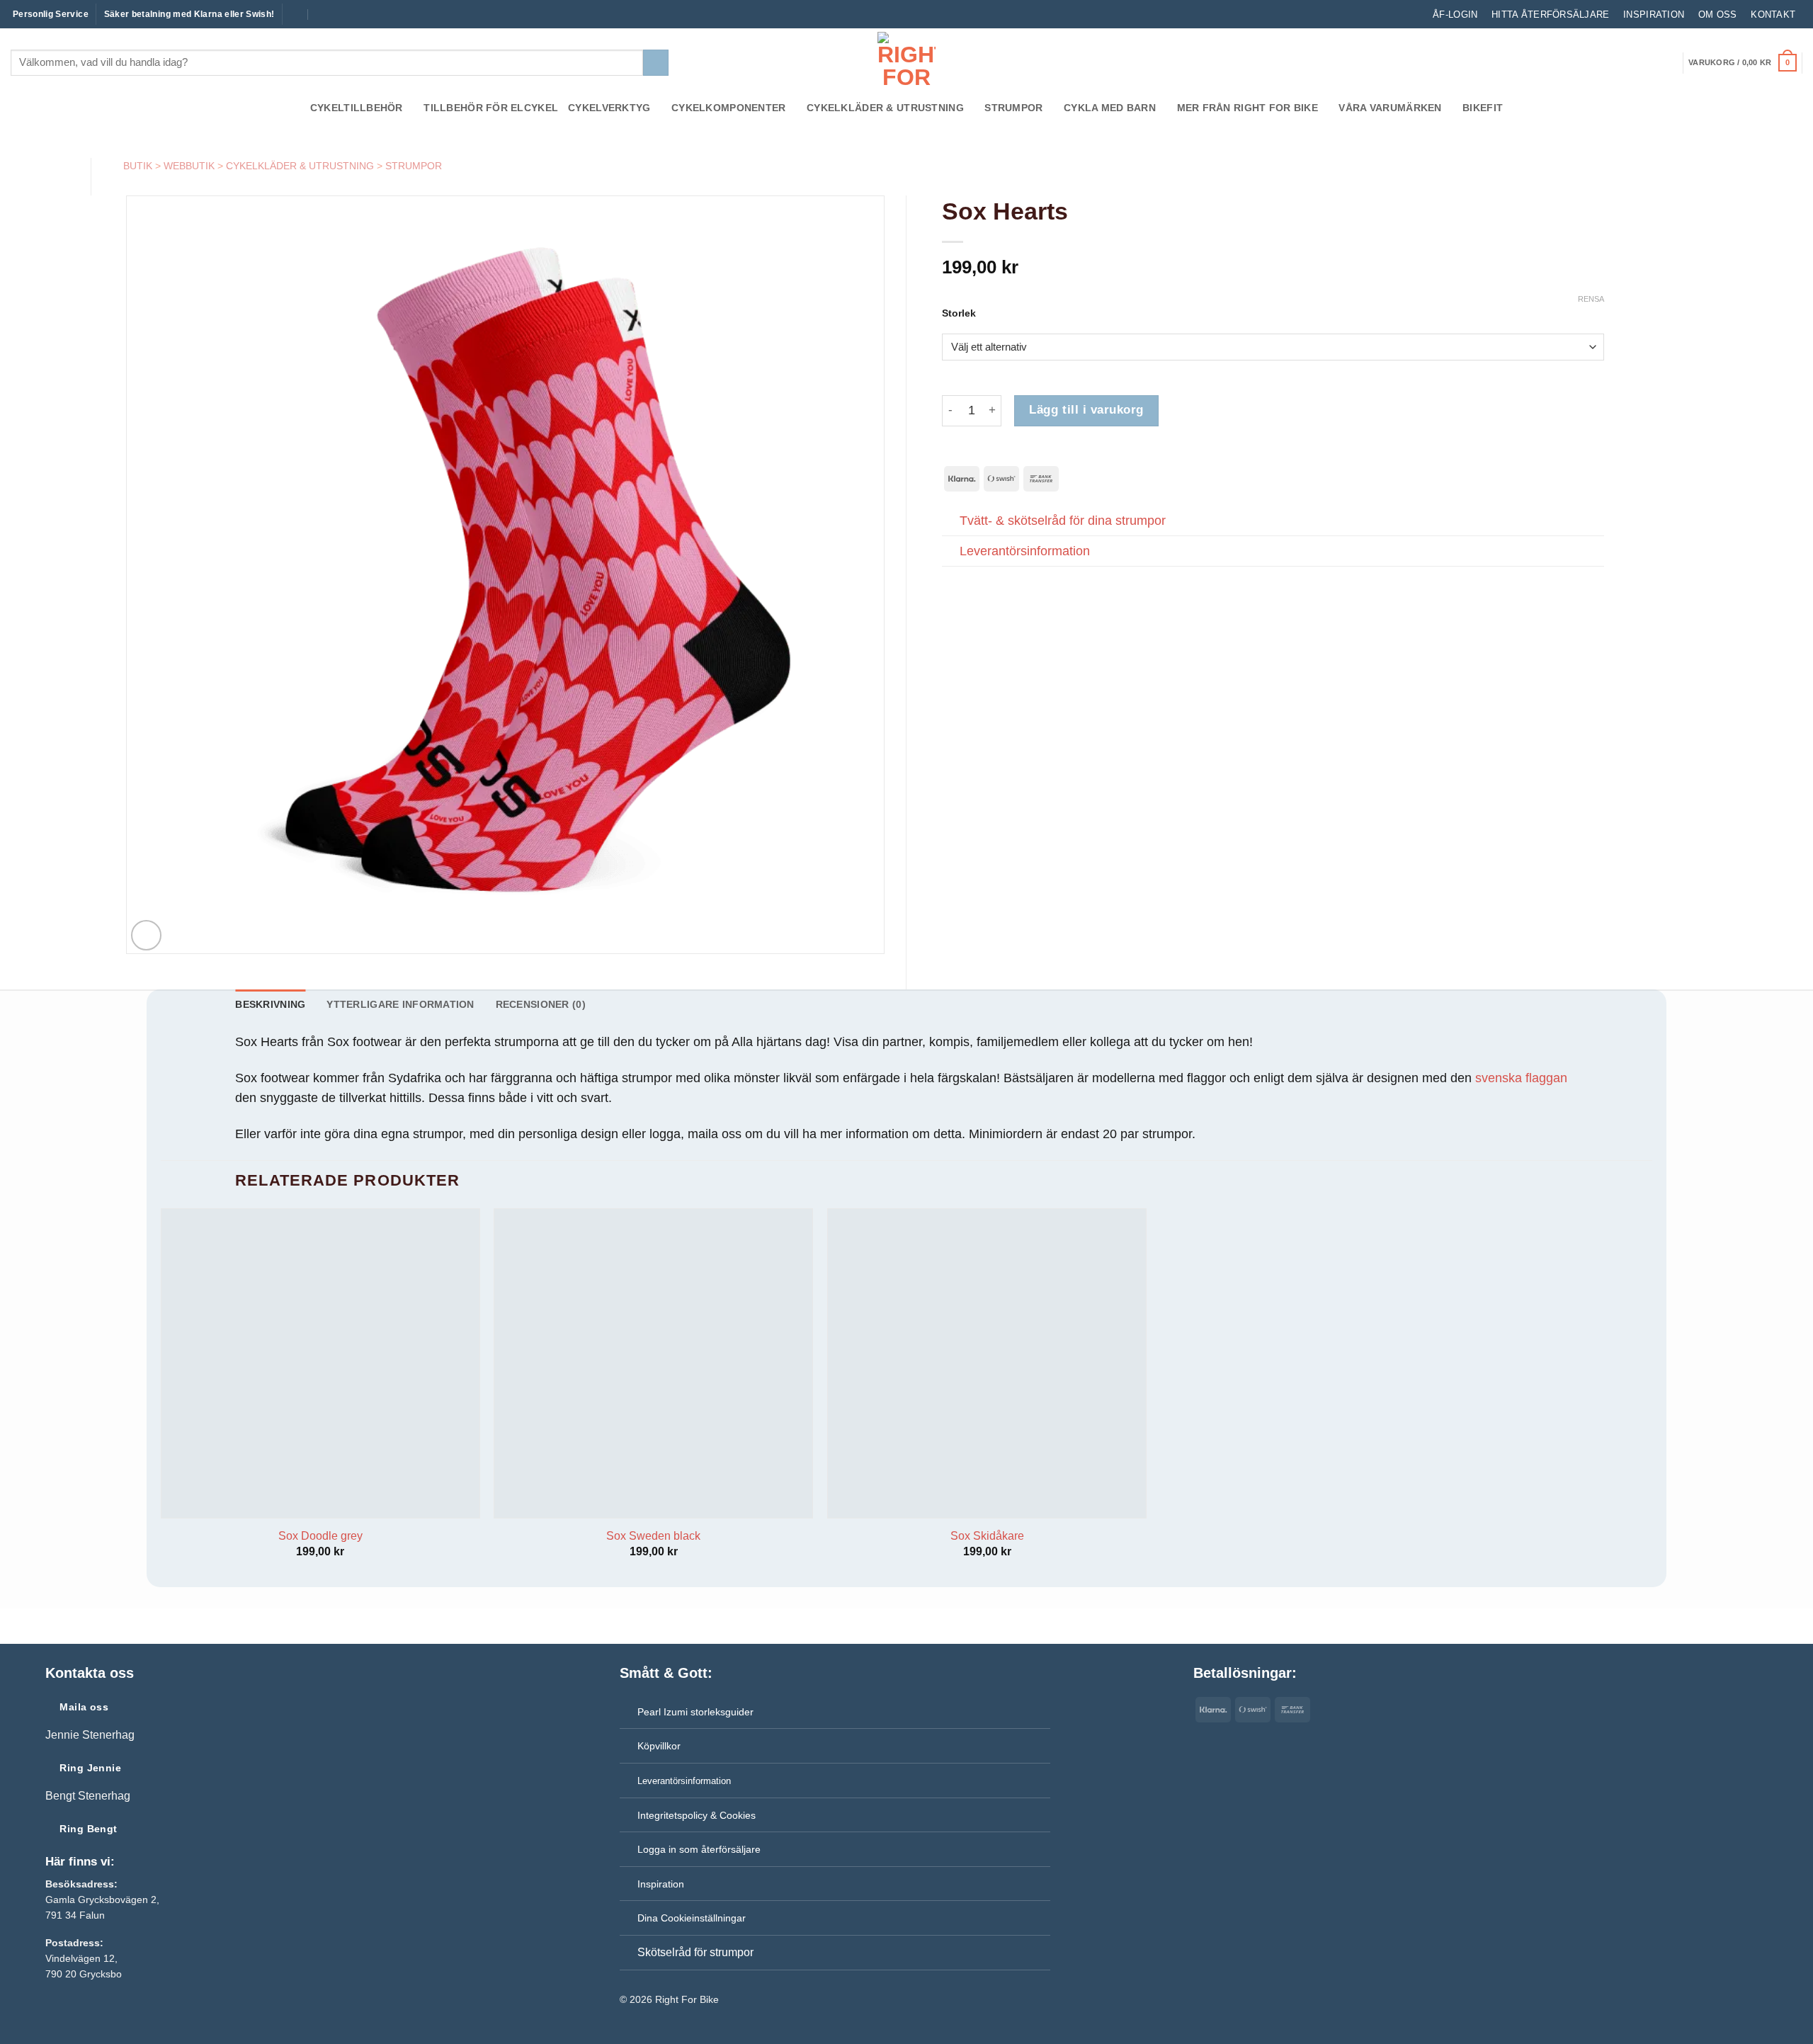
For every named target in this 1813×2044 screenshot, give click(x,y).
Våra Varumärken (1390, 108)
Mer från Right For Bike (1247, 108)
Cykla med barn (1110, 108)
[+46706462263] (323, 14)
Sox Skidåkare (987, 1536)
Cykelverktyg (609, 108)
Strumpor (1013, 108)
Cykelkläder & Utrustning (885, 108)
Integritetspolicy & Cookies (697, 1815)
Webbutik (189, 166)
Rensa (1591, 299)
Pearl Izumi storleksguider (695, 1712)
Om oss (1718, 15)
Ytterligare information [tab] (400, 1004)
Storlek (959, 313)
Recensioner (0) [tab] (541, 1004)
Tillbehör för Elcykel (491, 108)
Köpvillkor (659, 1746)
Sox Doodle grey (320, 1536)
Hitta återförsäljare (1550, 15)
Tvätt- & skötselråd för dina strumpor (1063, 521)
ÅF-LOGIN (1455, 15)
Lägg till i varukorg (1086, 410)
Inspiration (1654, 15)
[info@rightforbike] (294, 14)
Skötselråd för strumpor (695, 1952)
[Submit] (656, 63)
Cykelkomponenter (729, 108)
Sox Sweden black (653, 1536)
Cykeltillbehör (357, 108)
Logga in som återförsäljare (699, 1849)
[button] (1742, 63)
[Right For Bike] (906, 61)
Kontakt (1773, 15)
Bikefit (1483, 108)
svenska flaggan (1521, 1078)
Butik (138, 166)
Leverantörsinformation (1025, 551)
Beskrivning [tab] (270, 1004)
